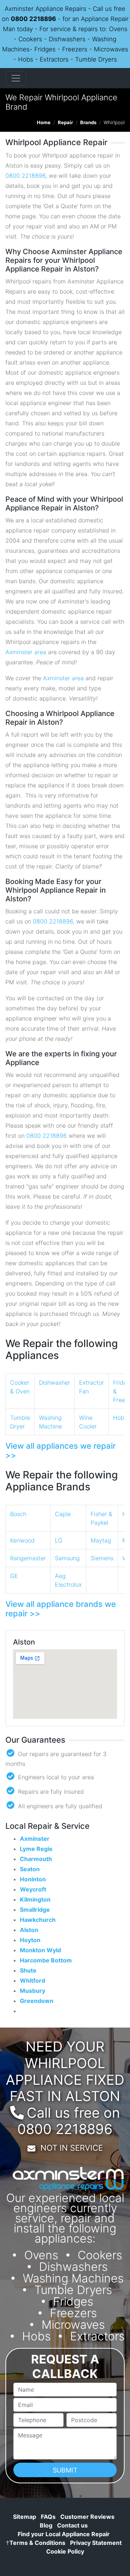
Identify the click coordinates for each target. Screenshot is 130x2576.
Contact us (72, 2525)
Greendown (37, 2001)
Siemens (102, 1558)
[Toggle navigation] (16, 78)
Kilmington (35, 1899)
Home (44, 122)
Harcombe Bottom (46, 1960)
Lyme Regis (36, 1849)
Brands (88, 122)
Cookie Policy (65, 2551)
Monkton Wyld (40, 1950)
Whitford (32, 1981)
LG (59, 1540)
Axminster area (26, 652)
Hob (119, 1418)
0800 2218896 (33, 19)
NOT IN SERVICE (72, 2148)
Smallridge (35, 1910)
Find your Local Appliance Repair (64, 2534)
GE (14, 1576)
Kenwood (22, 1540)
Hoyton (30, 1940)
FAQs (48, 2517)
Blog (46, 2525)
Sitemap (25, 2517)
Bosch (18, 1514)
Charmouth (36, 1859)
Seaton (30, 1869)
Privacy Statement (96, 2543)
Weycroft (33, 1889)
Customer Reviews (87, 2517)
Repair (65, 122)
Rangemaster (28, 1558)
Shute (28, 1970)
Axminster (35, 1839)
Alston (29, 1930)
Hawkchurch (38, 1920)
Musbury (32, 1991)
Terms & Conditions (36, 2543)
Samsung (67, 1558)
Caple (63, 1514)
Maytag (101, 1540)
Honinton (33, 1879)
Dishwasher (55, 1382)
